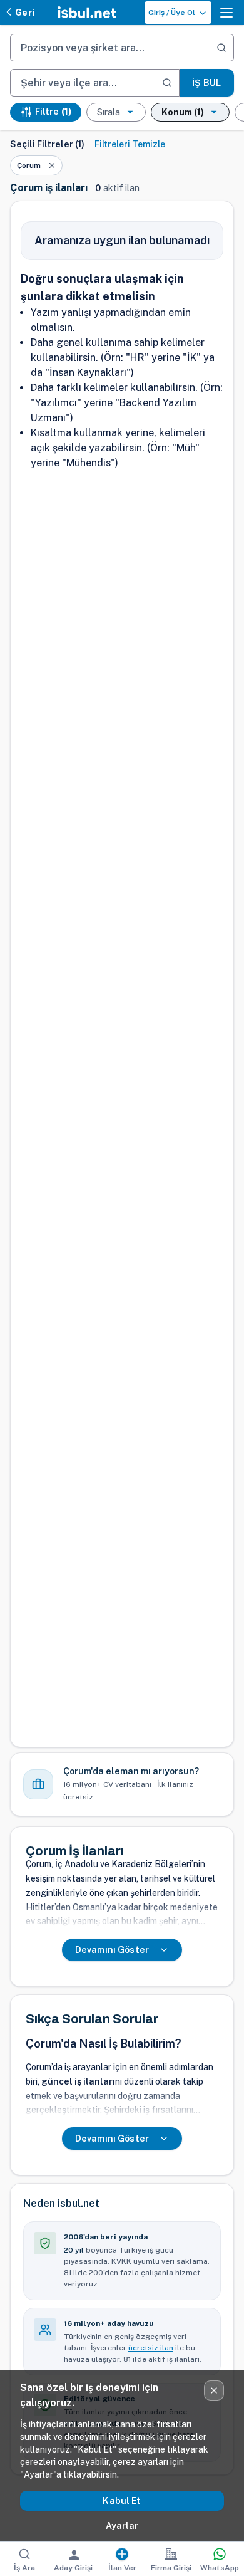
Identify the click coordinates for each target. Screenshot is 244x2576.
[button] (226, 13)
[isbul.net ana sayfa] (87, 13)
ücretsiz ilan (151, 2348)
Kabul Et (122, 2501)
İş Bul (206, 83)
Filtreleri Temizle (130, 144)
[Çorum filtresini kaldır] (52, 165)
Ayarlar (122, 2526)
